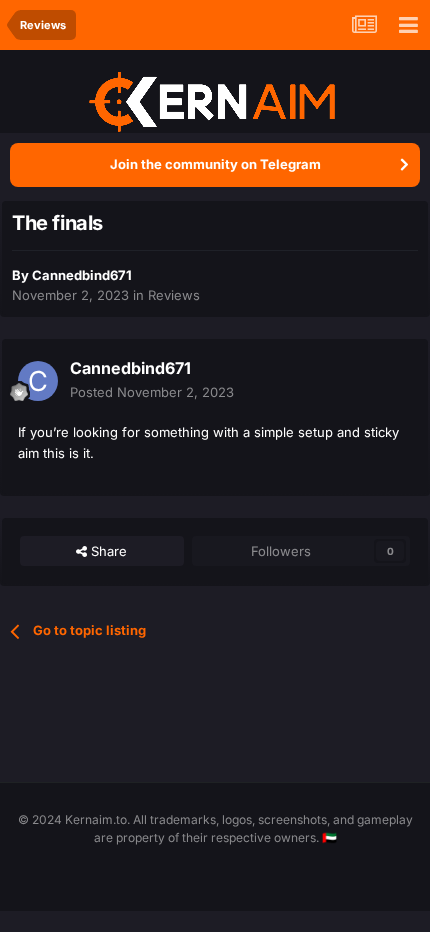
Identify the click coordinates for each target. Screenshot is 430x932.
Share (107, 551)
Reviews (174, 295)
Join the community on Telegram (215, 164)
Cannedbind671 (82, 275)
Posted (152, 392)
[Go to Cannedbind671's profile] (38, 381)
